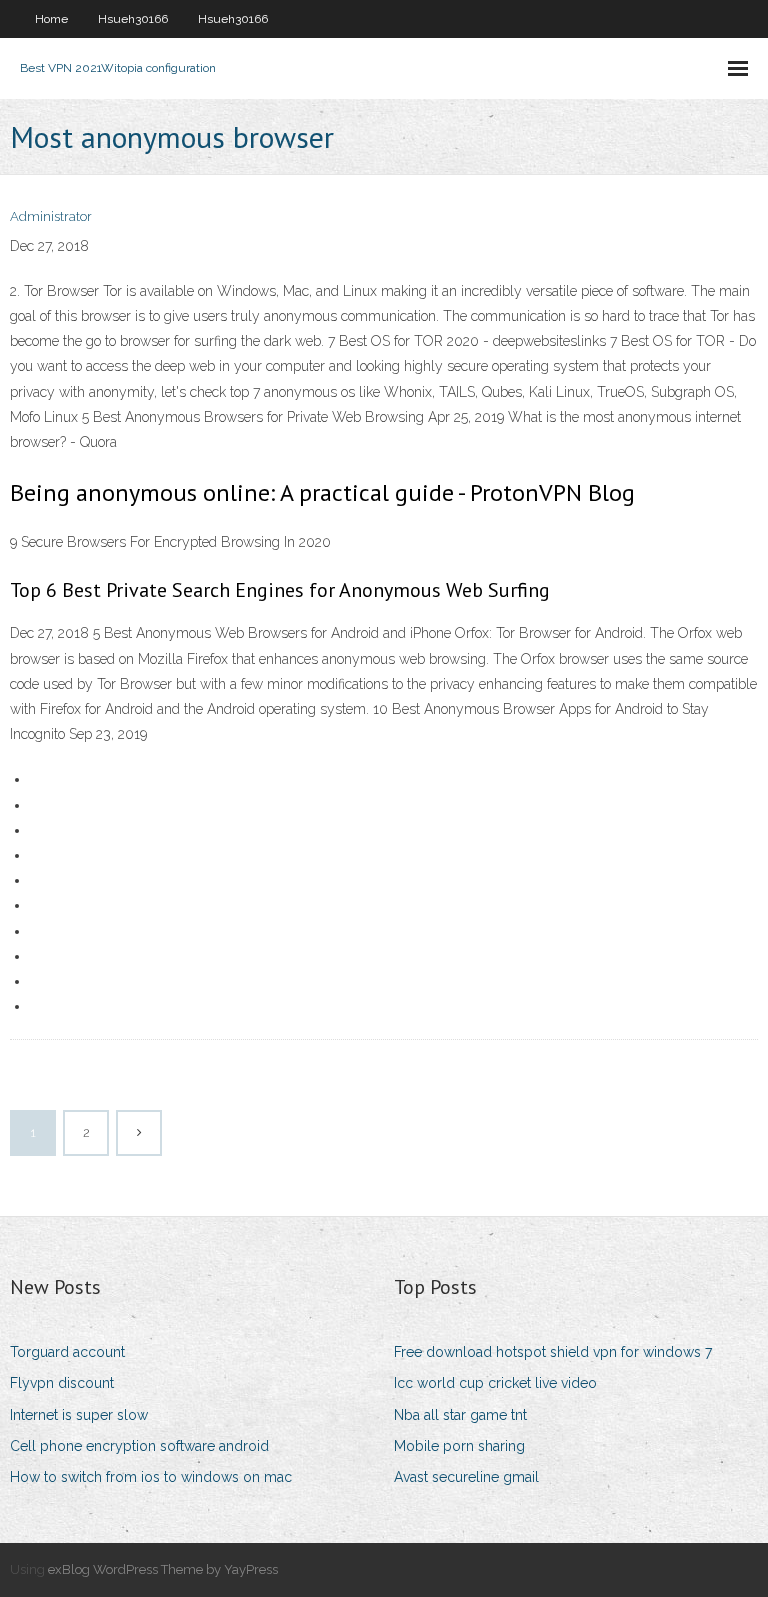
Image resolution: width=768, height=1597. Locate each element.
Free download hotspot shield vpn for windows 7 (553, 1352)
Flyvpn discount (62, 1383)
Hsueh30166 (133, 19)
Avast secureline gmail (466, 1477)
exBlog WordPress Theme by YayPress (163, 1569)
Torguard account (67, 1352)
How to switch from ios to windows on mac (151, 1477)
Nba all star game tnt (460, 1415)
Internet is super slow (79, 1415)
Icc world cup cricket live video (495, 1383)
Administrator (51, 216)
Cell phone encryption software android (139, 1446)
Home (51, 19)
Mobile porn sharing (459, 1446)
